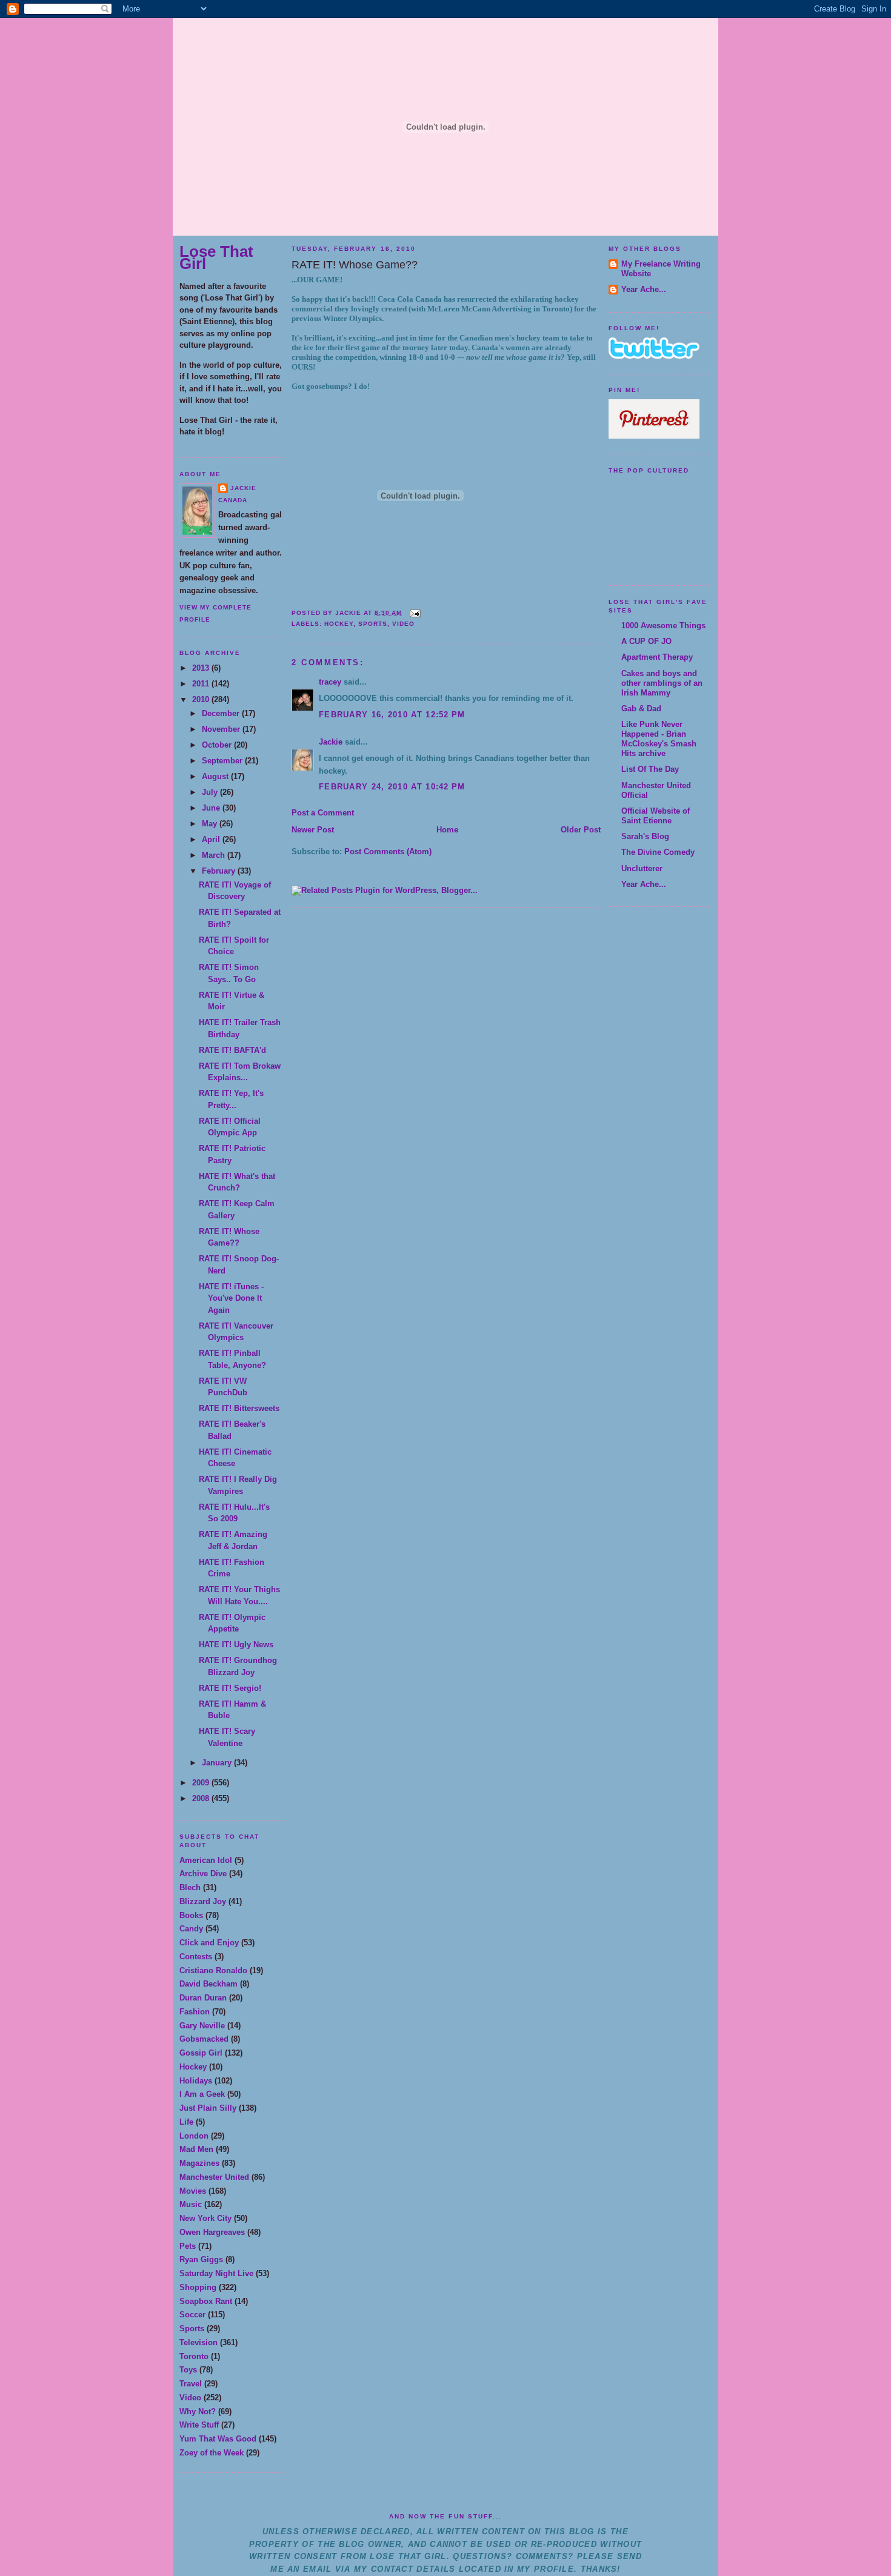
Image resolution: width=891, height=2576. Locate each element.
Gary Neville (202, 2026)
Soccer (192, 2315)
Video (190, 2398)
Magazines (199, 2163)
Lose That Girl (216, 257)
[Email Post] (414, 613)
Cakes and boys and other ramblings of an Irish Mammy (662, 683)
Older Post (581, 830)
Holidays (196, 2081)
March (215, 855)
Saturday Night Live (216, 2273)
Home (447, 830)
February (220, 871)
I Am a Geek (202, 2094)
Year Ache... (644, 289)
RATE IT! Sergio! (230, 1688)
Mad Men (196, 2149)
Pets (188, 2246)
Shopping (198, 2287)
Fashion (195, 2012)
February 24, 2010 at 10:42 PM (392, 787)
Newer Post (313, 830)
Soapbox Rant (206, 2301)
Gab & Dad (641, 709)
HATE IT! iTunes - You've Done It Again (231, 1298)
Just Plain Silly (208, 2108)
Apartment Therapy (657, 657)
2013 (202, 668)
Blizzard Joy (203, 1901)
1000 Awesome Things (663, 626)
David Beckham (209, 1984)
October (218, 745)
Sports (192, 2329)
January (218, 1763)
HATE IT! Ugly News (236, 1645)
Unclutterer (642, 868)
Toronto (194, 2356)
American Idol (206, 1860)
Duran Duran (203, 1998)
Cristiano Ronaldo (213, 1970)
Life (186, 2122)
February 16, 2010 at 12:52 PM (392, 715)
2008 (202, 1798)
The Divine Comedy (658, 852)
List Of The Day (650, 769)
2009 (202, 1783)
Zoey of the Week (212, 2453)
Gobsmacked (204, 2039)
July (211, 792)
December (222, 713)
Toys (188, 2370)
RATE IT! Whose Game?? (355, 265)
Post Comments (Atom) (388, 851)
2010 (202, 699)
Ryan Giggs (201, 2259)
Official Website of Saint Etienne (656, 816)
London (194, 2136)
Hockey (193, 2067)
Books (191, 1915)
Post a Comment (323, 813)
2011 (202, 684)
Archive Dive (203, 1874)
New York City (205, 2218)
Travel (191, 2384)
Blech (190, 1887)
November (222, 729)
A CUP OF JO (646, 641)
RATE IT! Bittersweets (239, 1408)
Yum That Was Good (218, 2439)
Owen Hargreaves (212, 2232)
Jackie (243, 488)
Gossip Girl (201, 2053)
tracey (330, 682)
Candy (191, 1929)
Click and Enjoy (209, 1943)
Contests (196, 1957)
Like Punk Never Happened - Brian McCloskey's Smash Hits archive (659, 739)
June (212, 808)
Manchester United (214, 2177)
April (212, 839)
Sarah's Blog (645, 836)
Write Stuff (199, 2425)
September (223, 761)
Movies (193, 2191)
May (211, 824)
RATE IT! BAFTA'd (232, 1050)
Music (191, 2204)
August (216, 776)
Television (199, 2342)
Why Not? (198, 2412)
